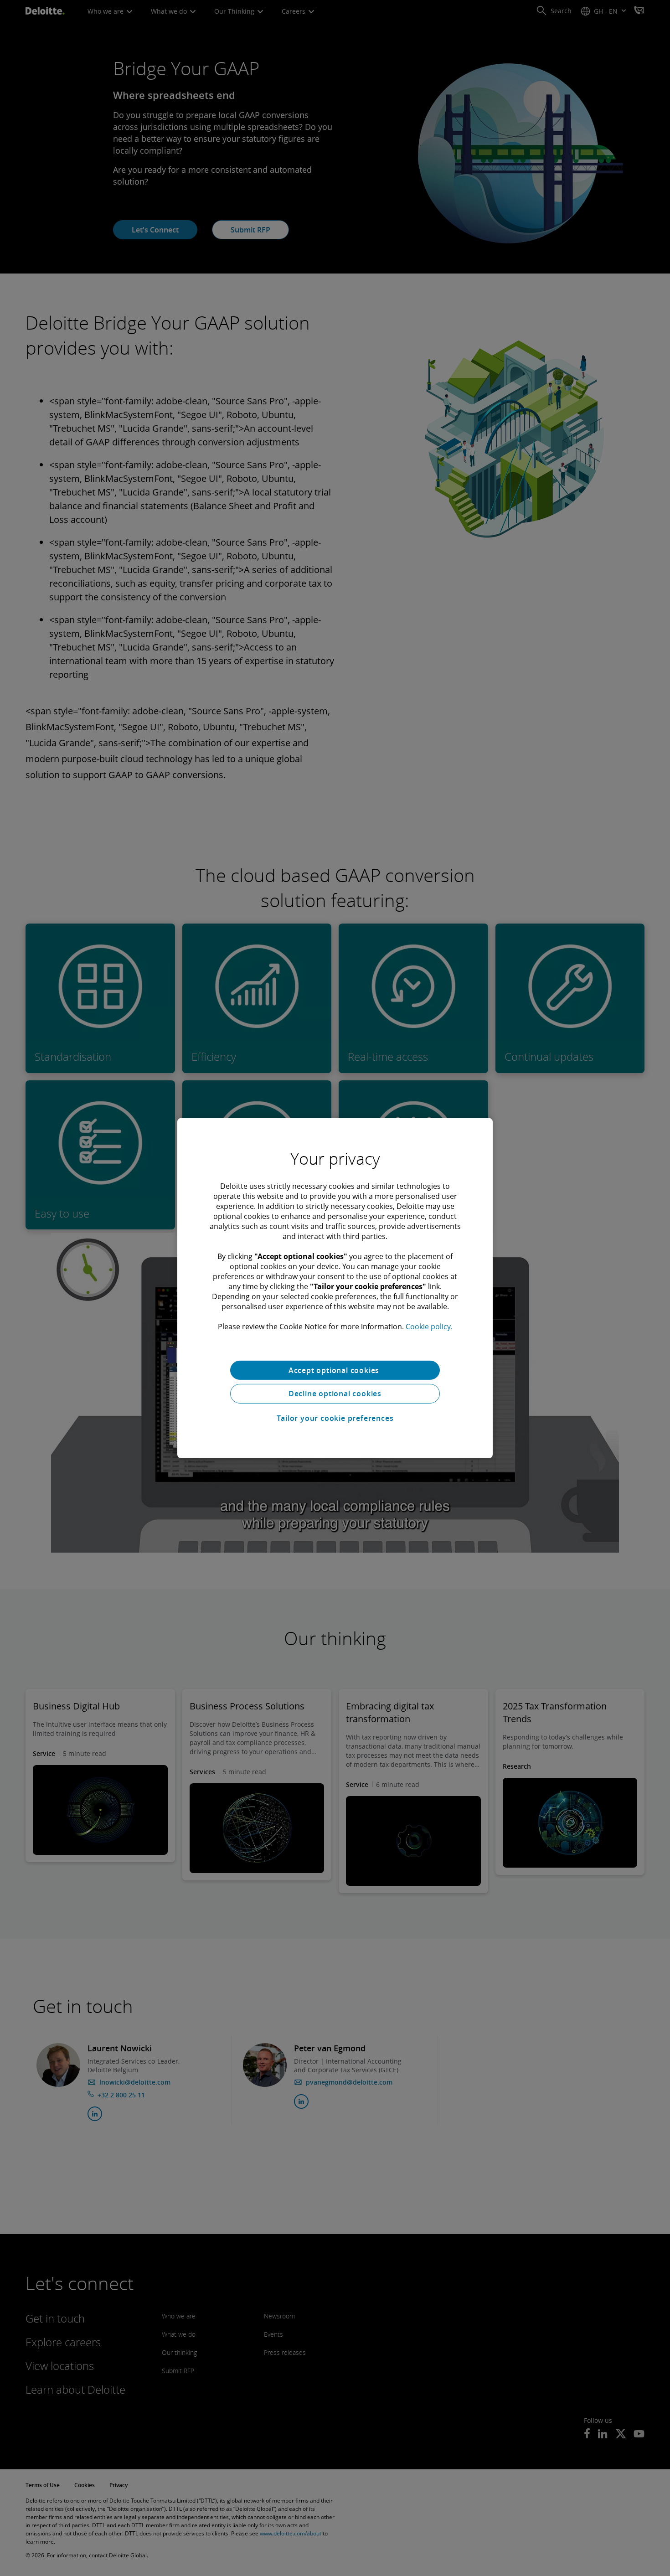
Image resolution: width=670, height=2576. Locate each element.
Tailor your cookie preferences (335, 1418)
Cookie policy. (429, 1326)
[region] (335, 1288)
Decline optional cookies (335, 1394)
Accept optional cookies (335, 1370)
